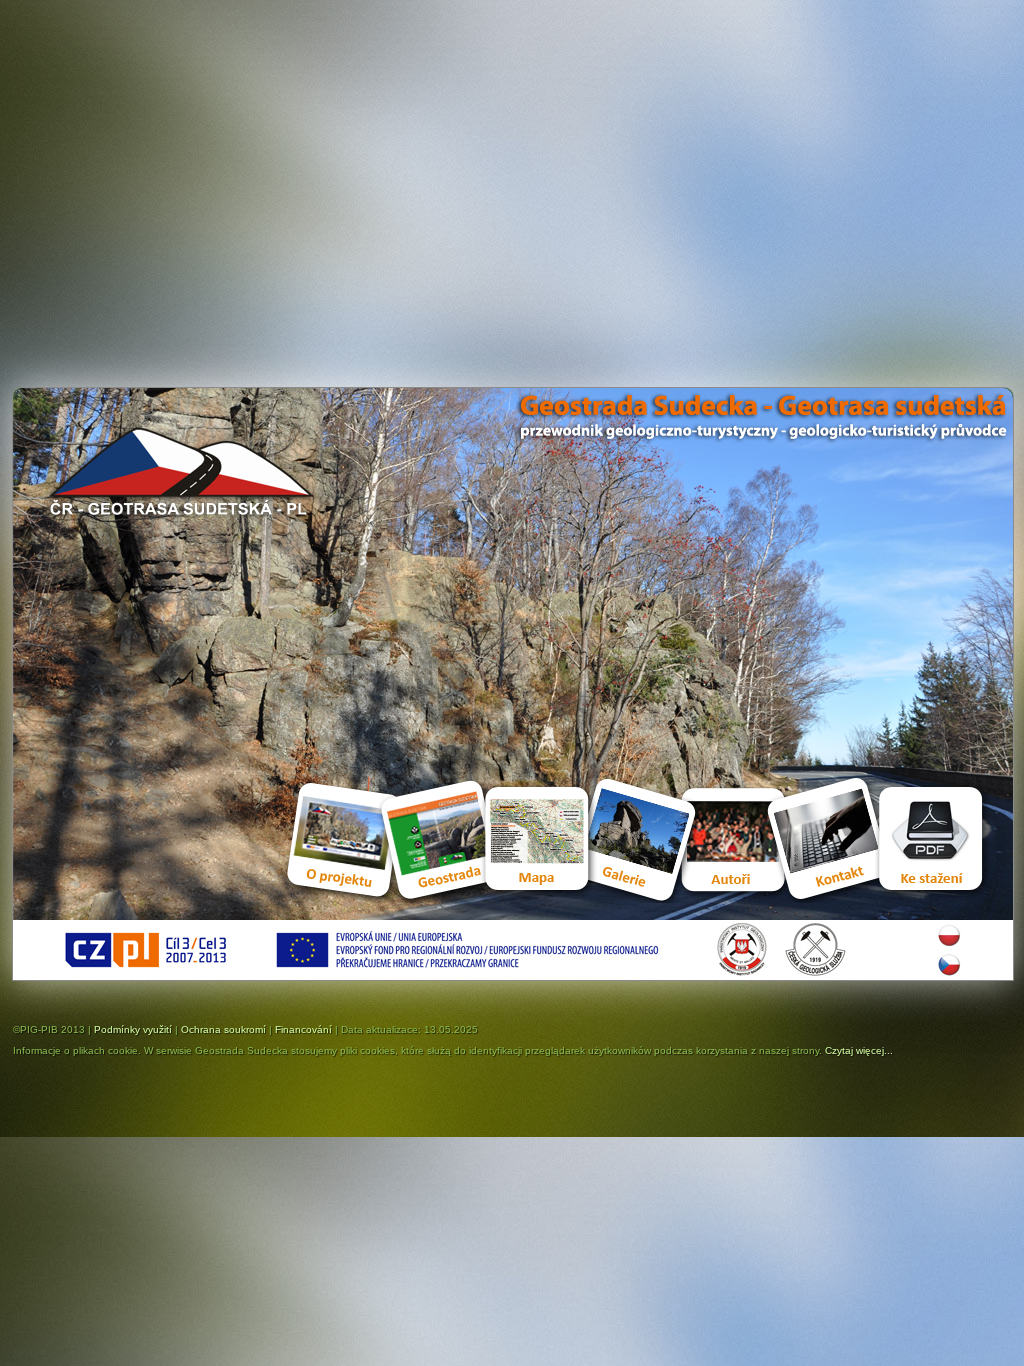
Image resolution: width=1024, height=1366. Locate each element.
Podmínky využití (133, 1029)
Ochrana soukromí (223, 1029)
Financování (303, 1029)
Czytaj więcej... (859, 1050)
